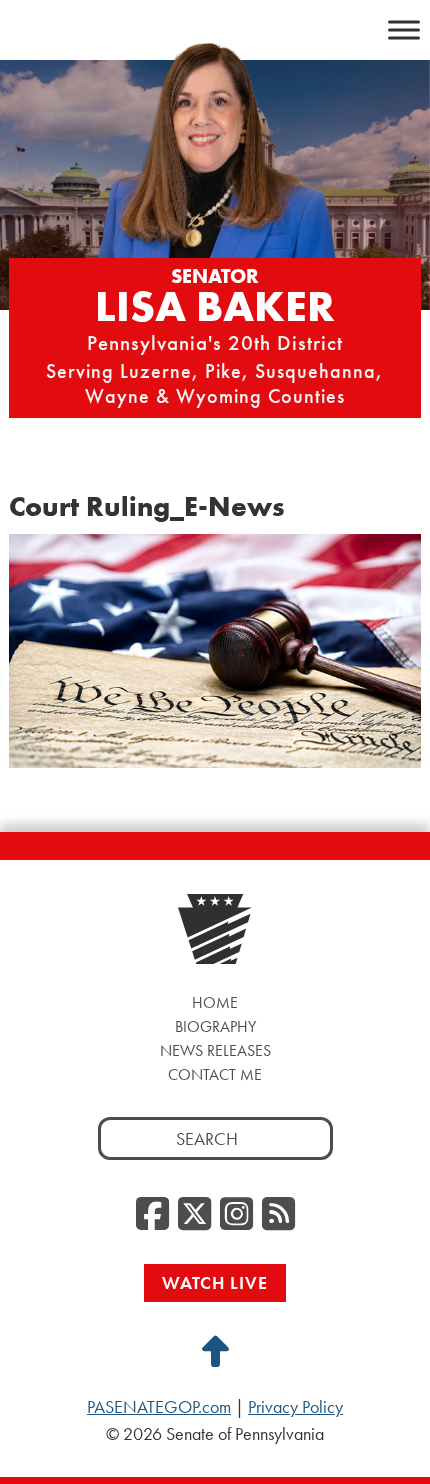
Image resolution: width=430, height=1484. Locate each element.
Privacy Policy (295, 1407)
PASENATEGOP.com (159, 1407)
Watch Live (215, 1282)
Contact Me (215, 1074)
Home (215, 1002)
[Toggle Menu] (404, 29)
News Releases (215, 1050)
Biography (215, 1026)
